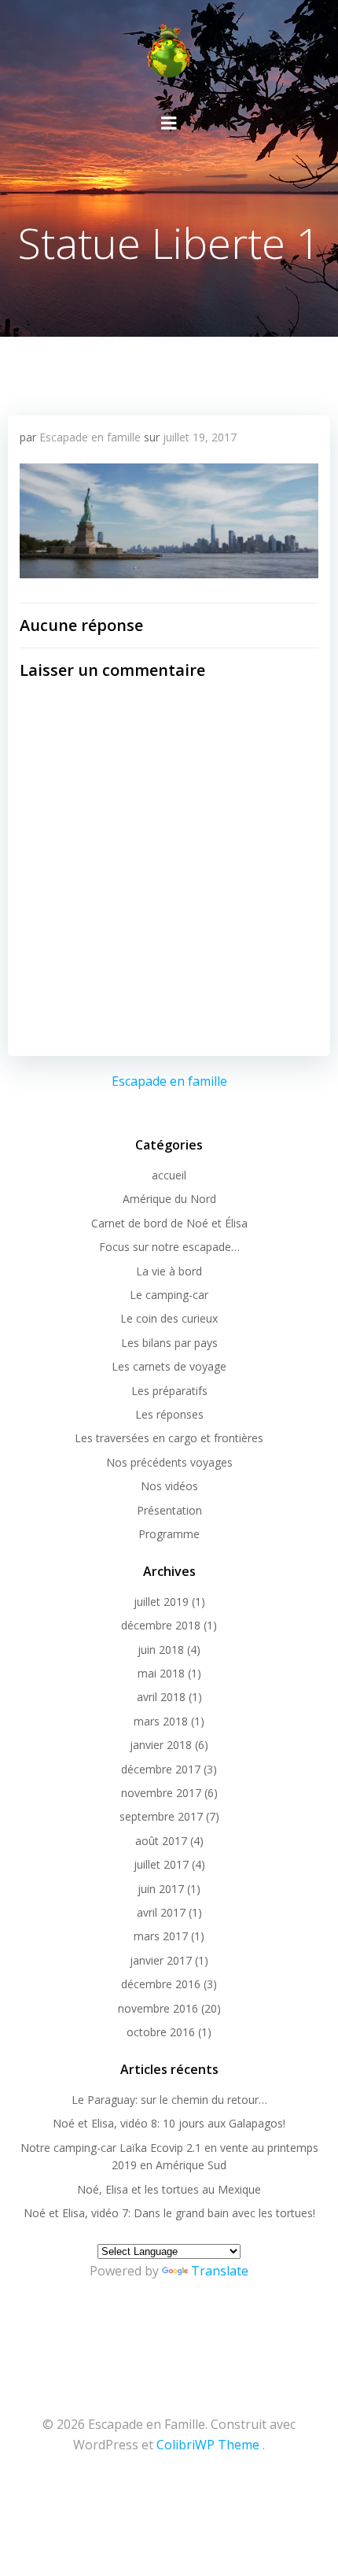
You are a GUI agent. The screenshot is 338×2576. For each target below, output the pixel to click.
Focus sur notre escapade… (169, 1247)
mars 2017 (161, 1936)
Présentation (169, 1510)
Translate (220, 2271)
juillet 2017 (161, 1864)
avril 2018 (161, 1697)
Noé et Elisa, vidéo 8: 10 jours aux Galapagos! (169, 2123)
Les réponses (169, 1414)
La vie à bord (169, 1271)
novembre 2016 (158, 2008)
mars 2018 (161, 1721)
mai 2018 (161, 1673)
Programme (169, 1534)
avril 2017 (161, 1912)
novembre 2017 (161, 1793)
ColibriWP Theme (208, 2445)
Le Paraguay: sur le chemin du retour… (169, 2100)
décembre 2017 (161, 1769)
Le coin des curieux (169, 1318)
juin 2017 (161, 1889)
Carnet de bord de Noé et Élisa (169, 1223)
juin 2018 (161, 1650)
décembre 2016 (161, 1984)
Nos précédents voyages (169, 1462)
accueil (169, 1175)
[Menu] (169, 124)
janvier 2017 (161, 1960)
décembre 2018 (161, 1625)
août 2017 (161, 1841)
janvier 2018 (161, 1745)
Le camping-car (169, 1295)
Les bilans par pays (169, 1343)
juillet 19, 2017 (200, 437)
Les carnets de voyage (169, 1366)
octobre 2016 (161, 2032)
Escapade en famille (90, 437)
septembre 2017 (161, 1816)
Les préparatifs (169, 1391)
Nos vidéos (169, 1486)
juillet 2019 (161, 1602)
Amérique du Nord (169, 1199)
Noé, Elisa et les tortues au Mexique (169, 2189)
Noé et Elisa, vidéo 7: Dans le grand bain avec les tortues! (169, 2213)
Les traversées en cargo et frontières (169, 1438)
